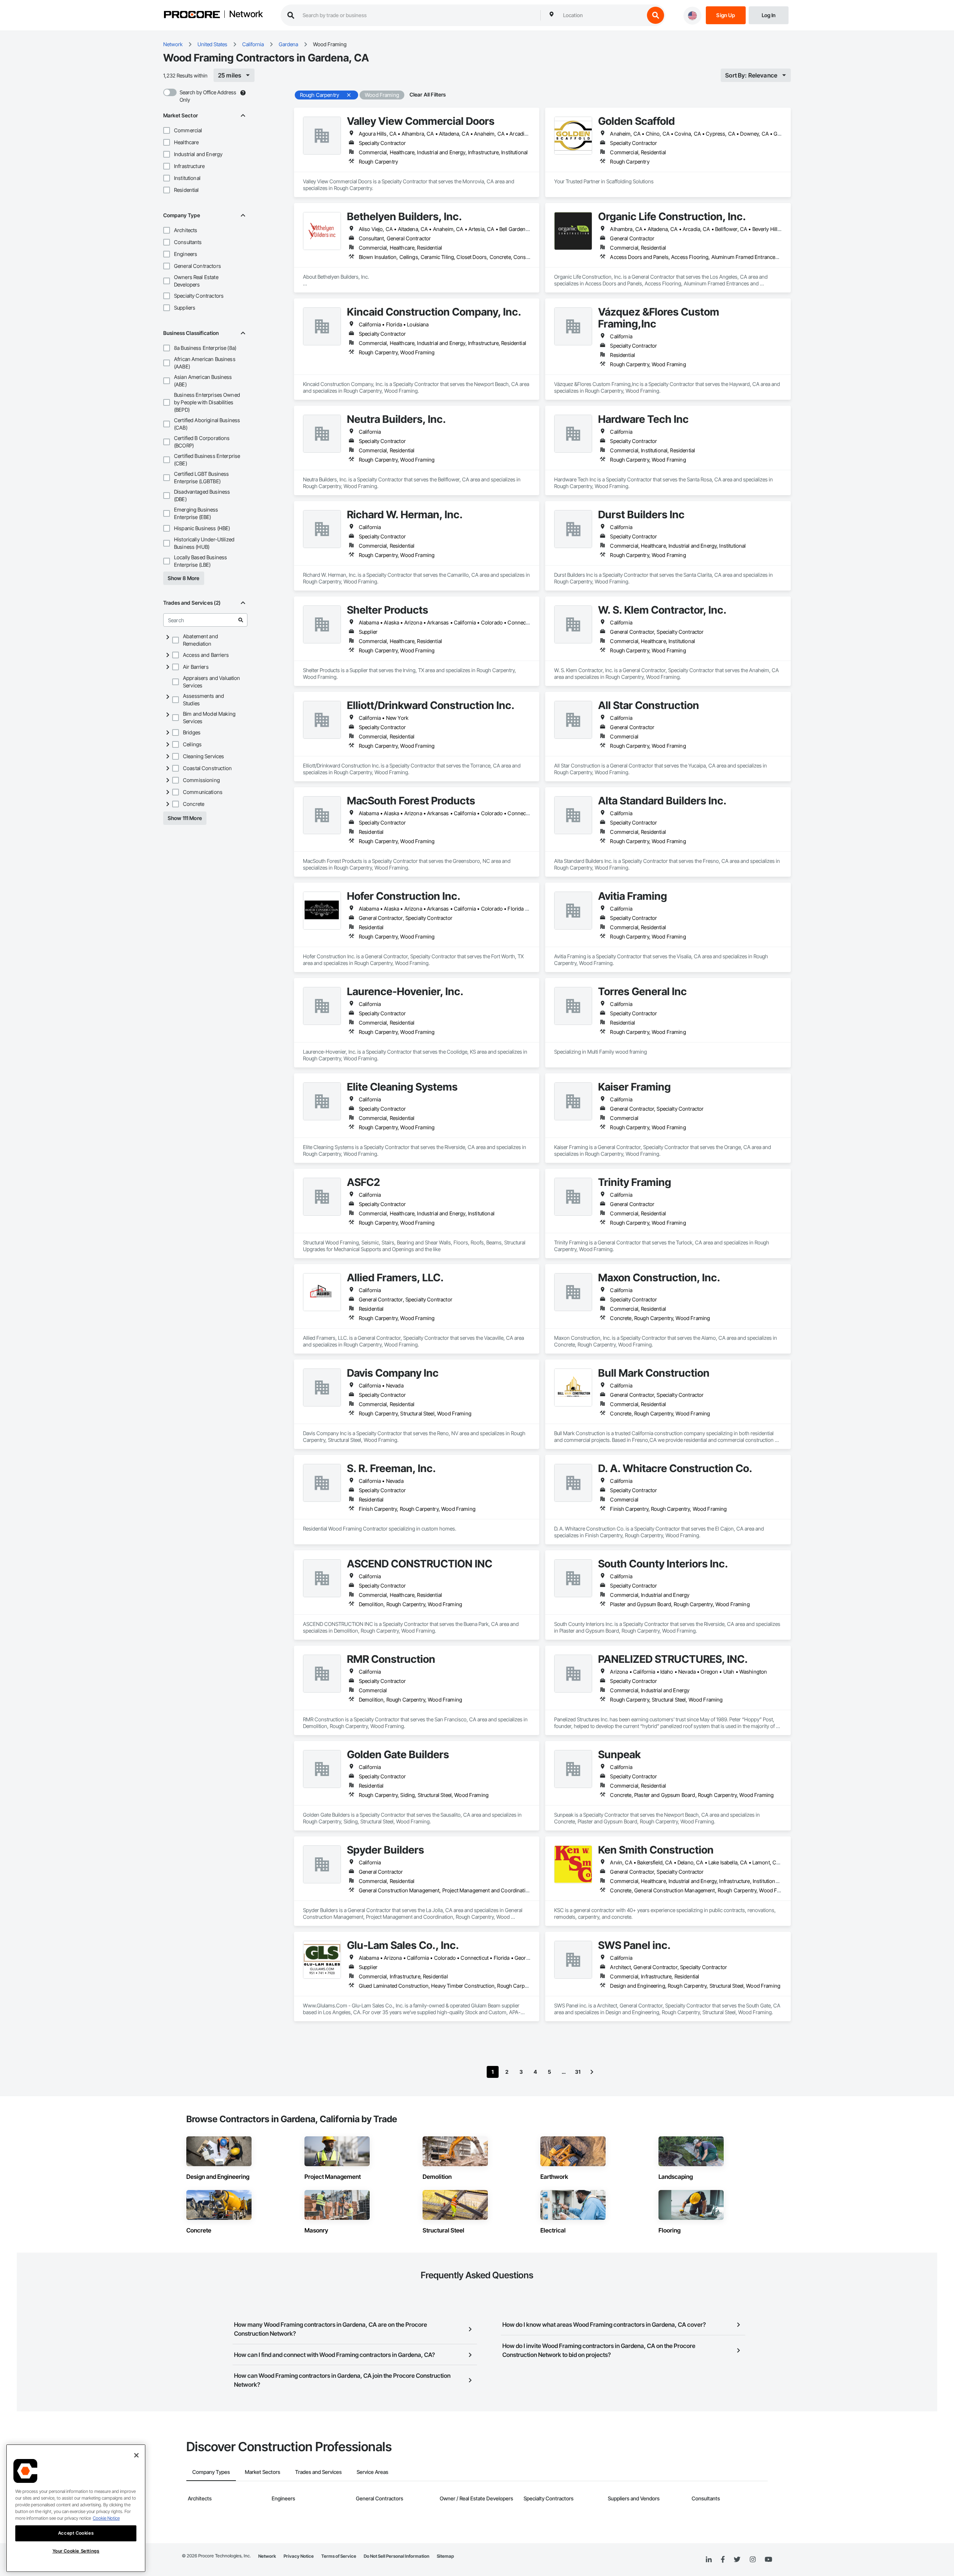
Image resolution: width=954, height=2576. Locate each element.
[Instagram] (753, 2560)
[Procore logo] (192, 15)
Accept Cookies (76, 2533)
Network (246, 15)
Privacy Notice (299, 2556)
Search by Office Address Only (208, 96)
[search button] (656, 15)
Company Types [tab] (211, 2472)
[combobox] (602, 15)
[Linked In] (709, 2560)
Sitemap (445, 2556)
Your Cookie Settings (76, 2551)
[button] (167, 130)
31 (578, 2072)
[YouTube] (768, 2560)
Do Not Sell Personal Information (397, 2556)
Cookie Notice (106, 2518)
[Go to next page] (592, 2072)
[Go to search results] (241, 620)
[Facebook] (723, 2560)
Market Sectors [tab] (263, 2472)
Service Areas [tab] (372, 2472)
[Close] (136, 2455)
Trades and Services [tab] (318, 2472)
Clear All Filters (428, 94)
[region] (76, 2508)
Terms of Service (339, 2556)
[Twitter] (737, 2560)
